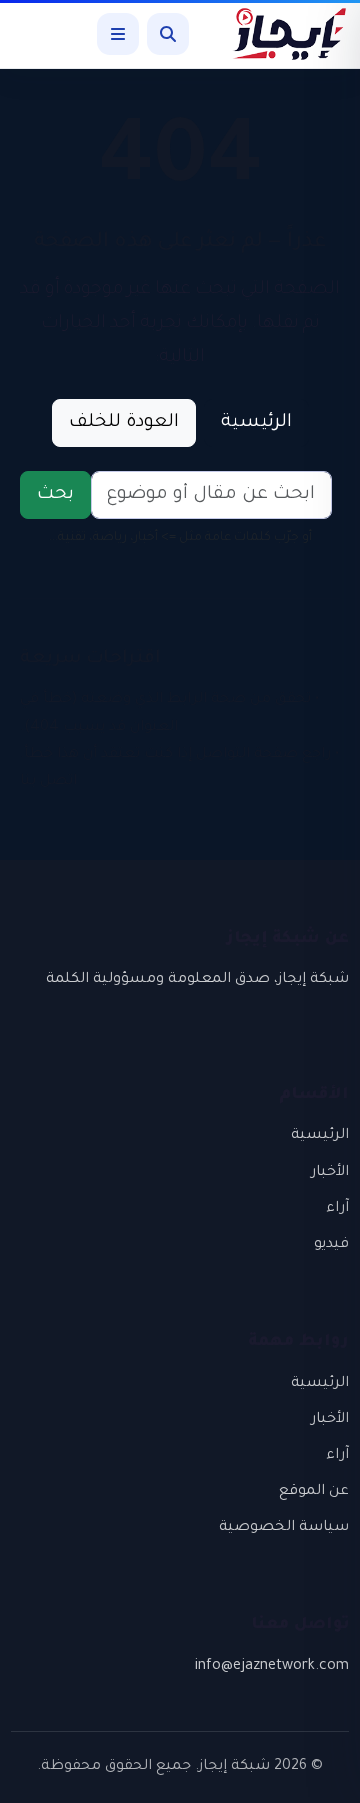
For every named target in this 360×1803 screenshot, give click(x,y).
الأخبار (330, 1173)
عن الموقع (314, 1492)
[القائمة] (118, 34)
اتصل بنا (48, 782)
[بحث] (168, 34)
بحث (55, 495)
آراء (337, 1209)
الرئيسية (256, 423)
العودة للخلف (124, 423)
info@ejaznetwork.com (272, 1667)
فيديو (331, 1245)
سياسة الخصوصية (284, 1528)
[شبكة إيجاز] (279, 34)
